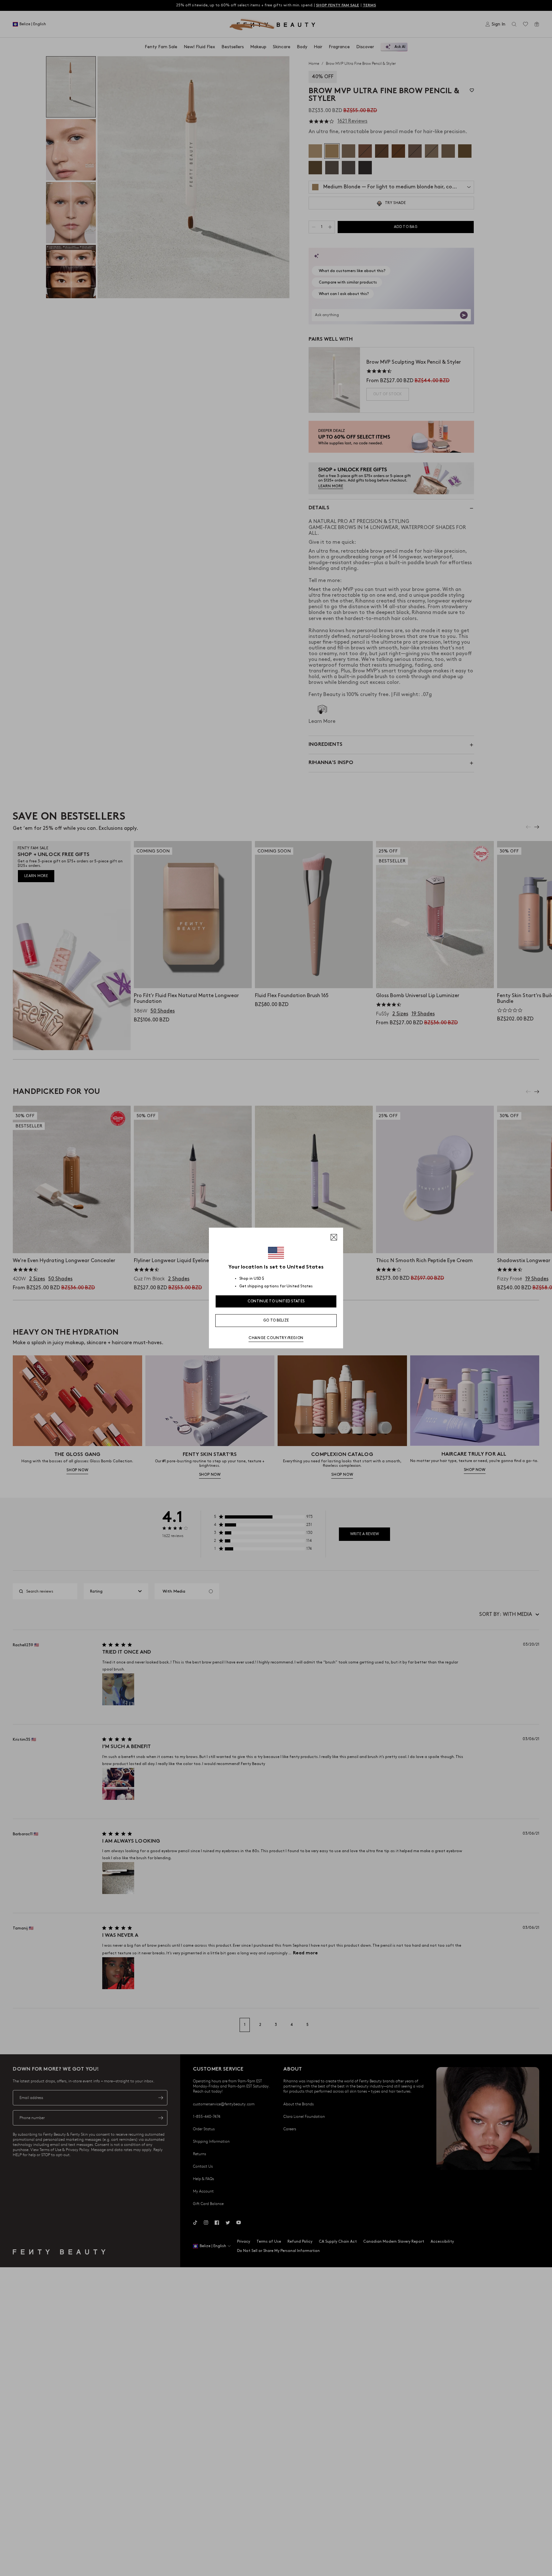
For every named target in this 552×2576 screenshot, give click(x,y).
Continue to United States (276, 1301)
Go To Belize (276, 1320)
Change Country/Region (276, 1338)
